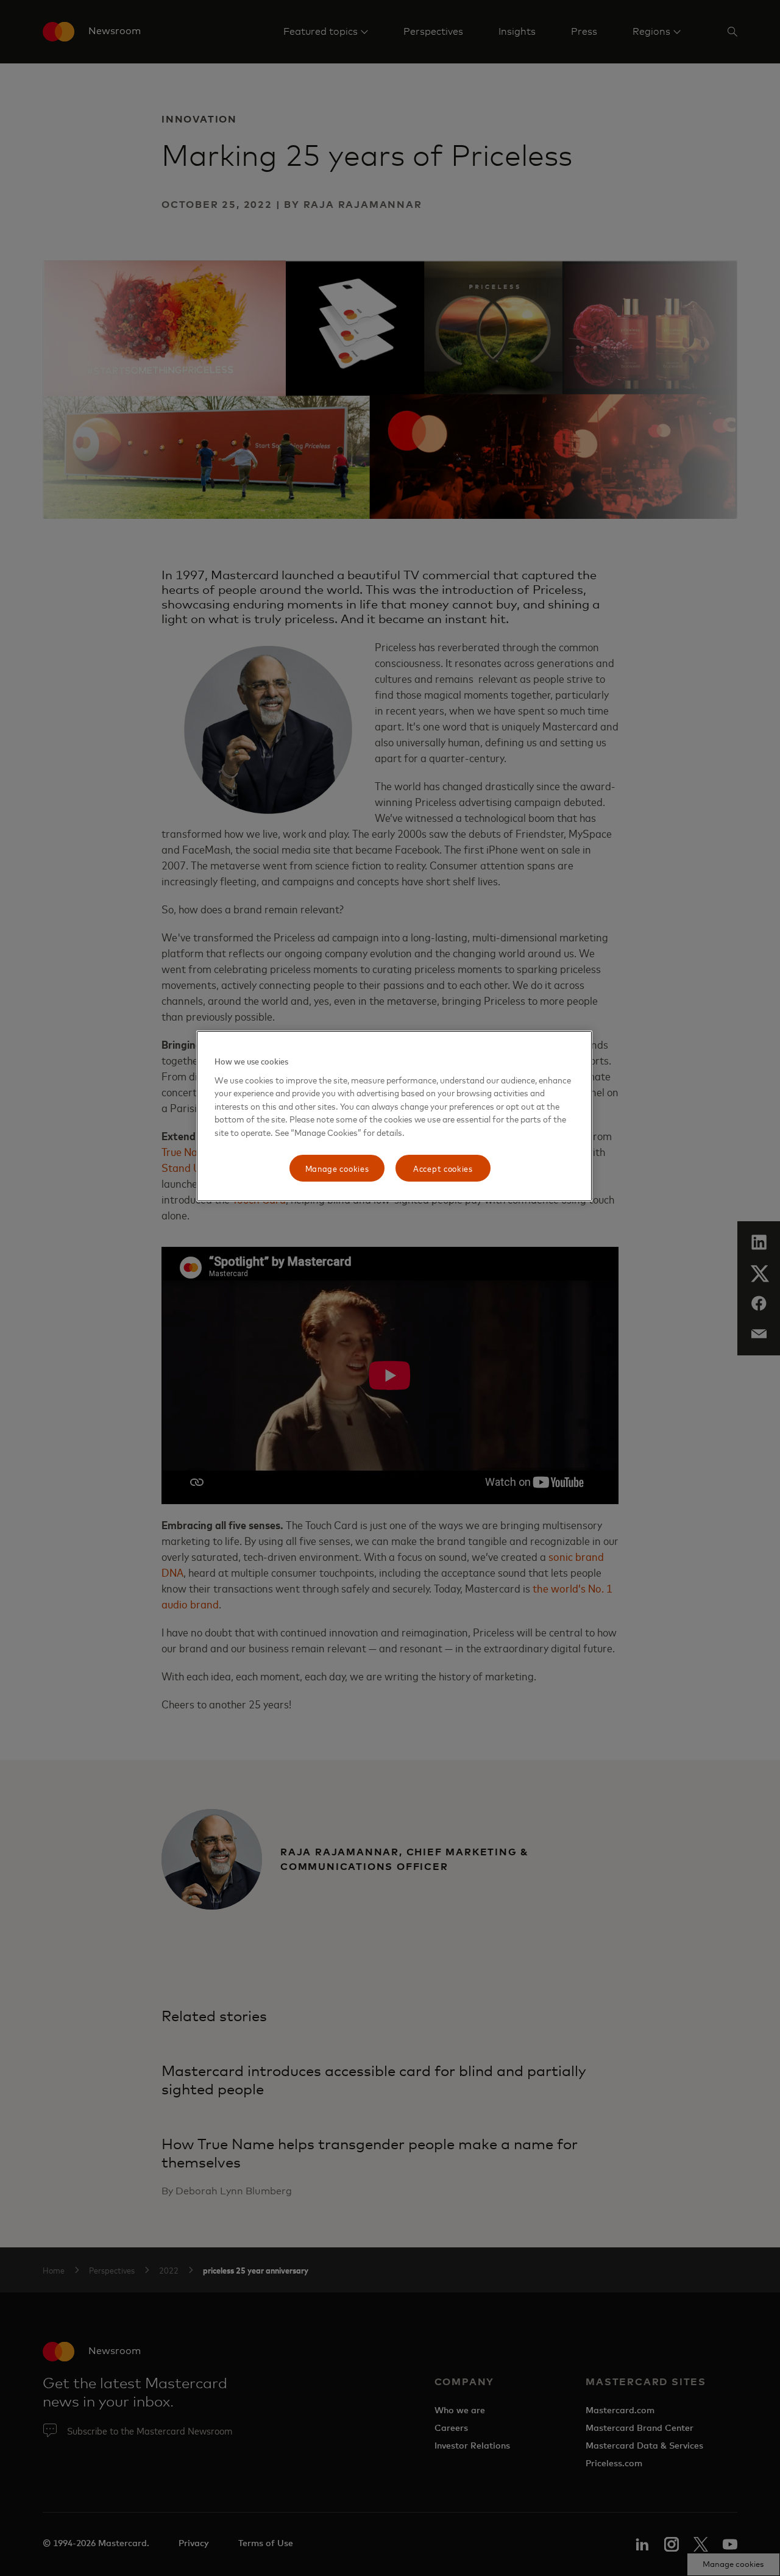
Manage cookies (337, 1168)
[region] (394, 1116)
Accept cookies (443, 1168)
